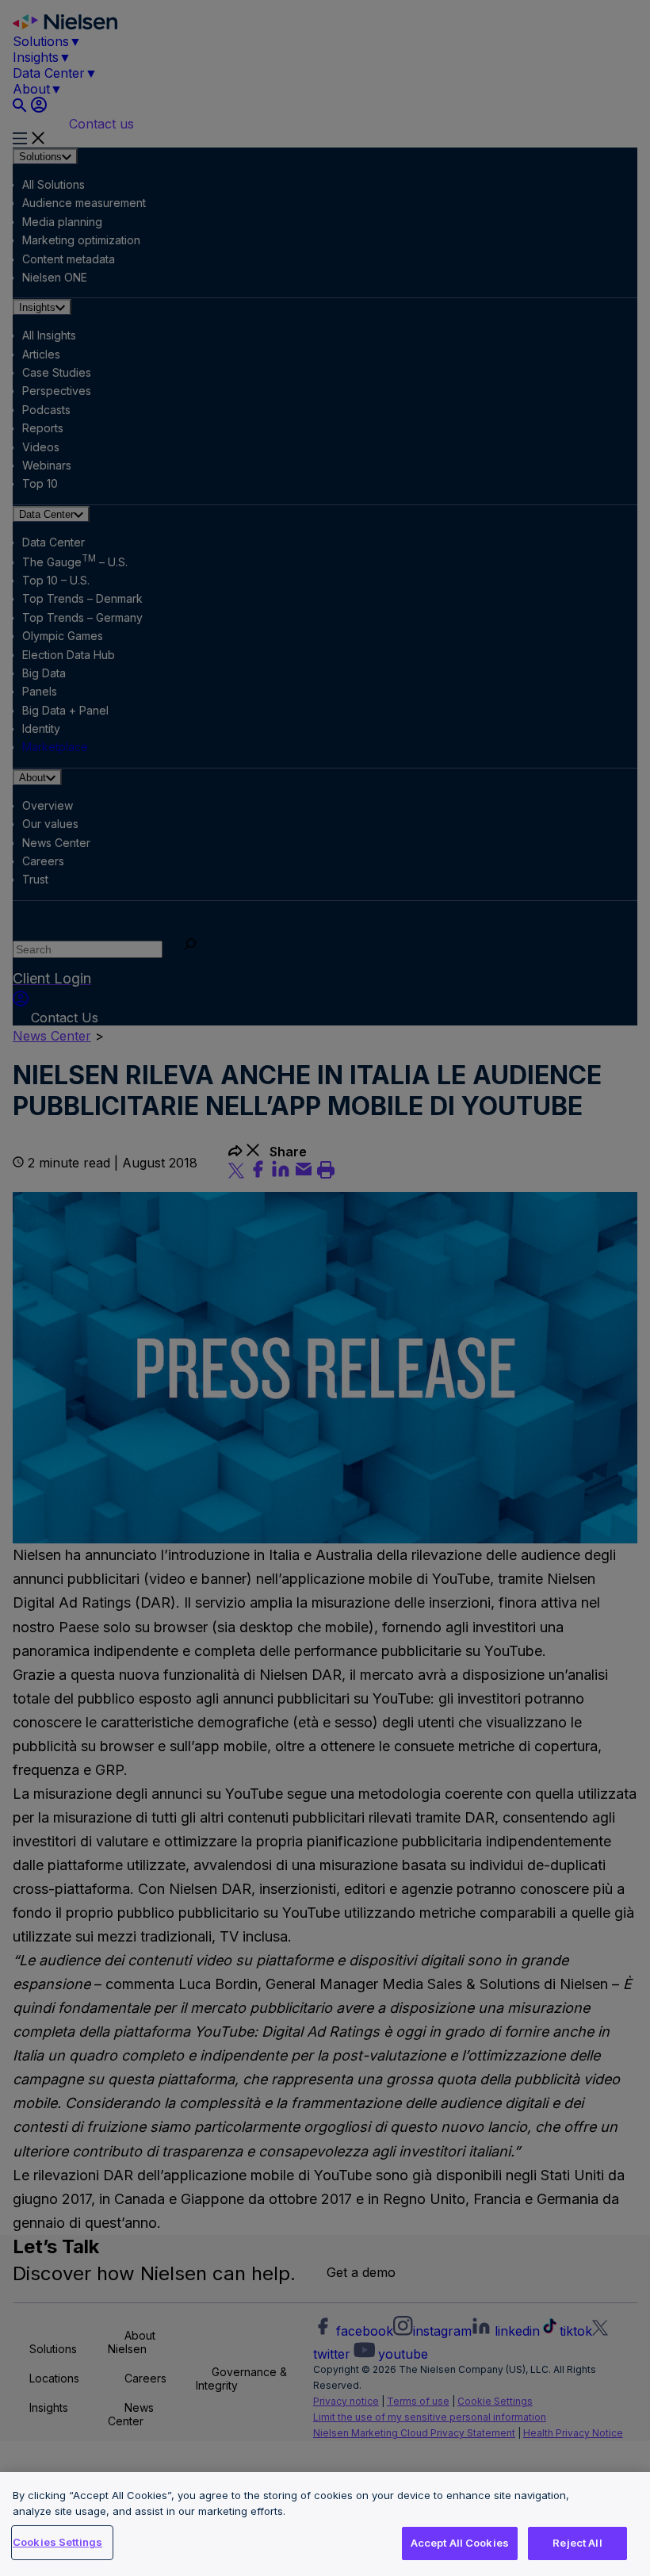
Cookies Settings (57, 2542)
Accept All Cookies (460, 2543)
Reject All (577, 2543)
